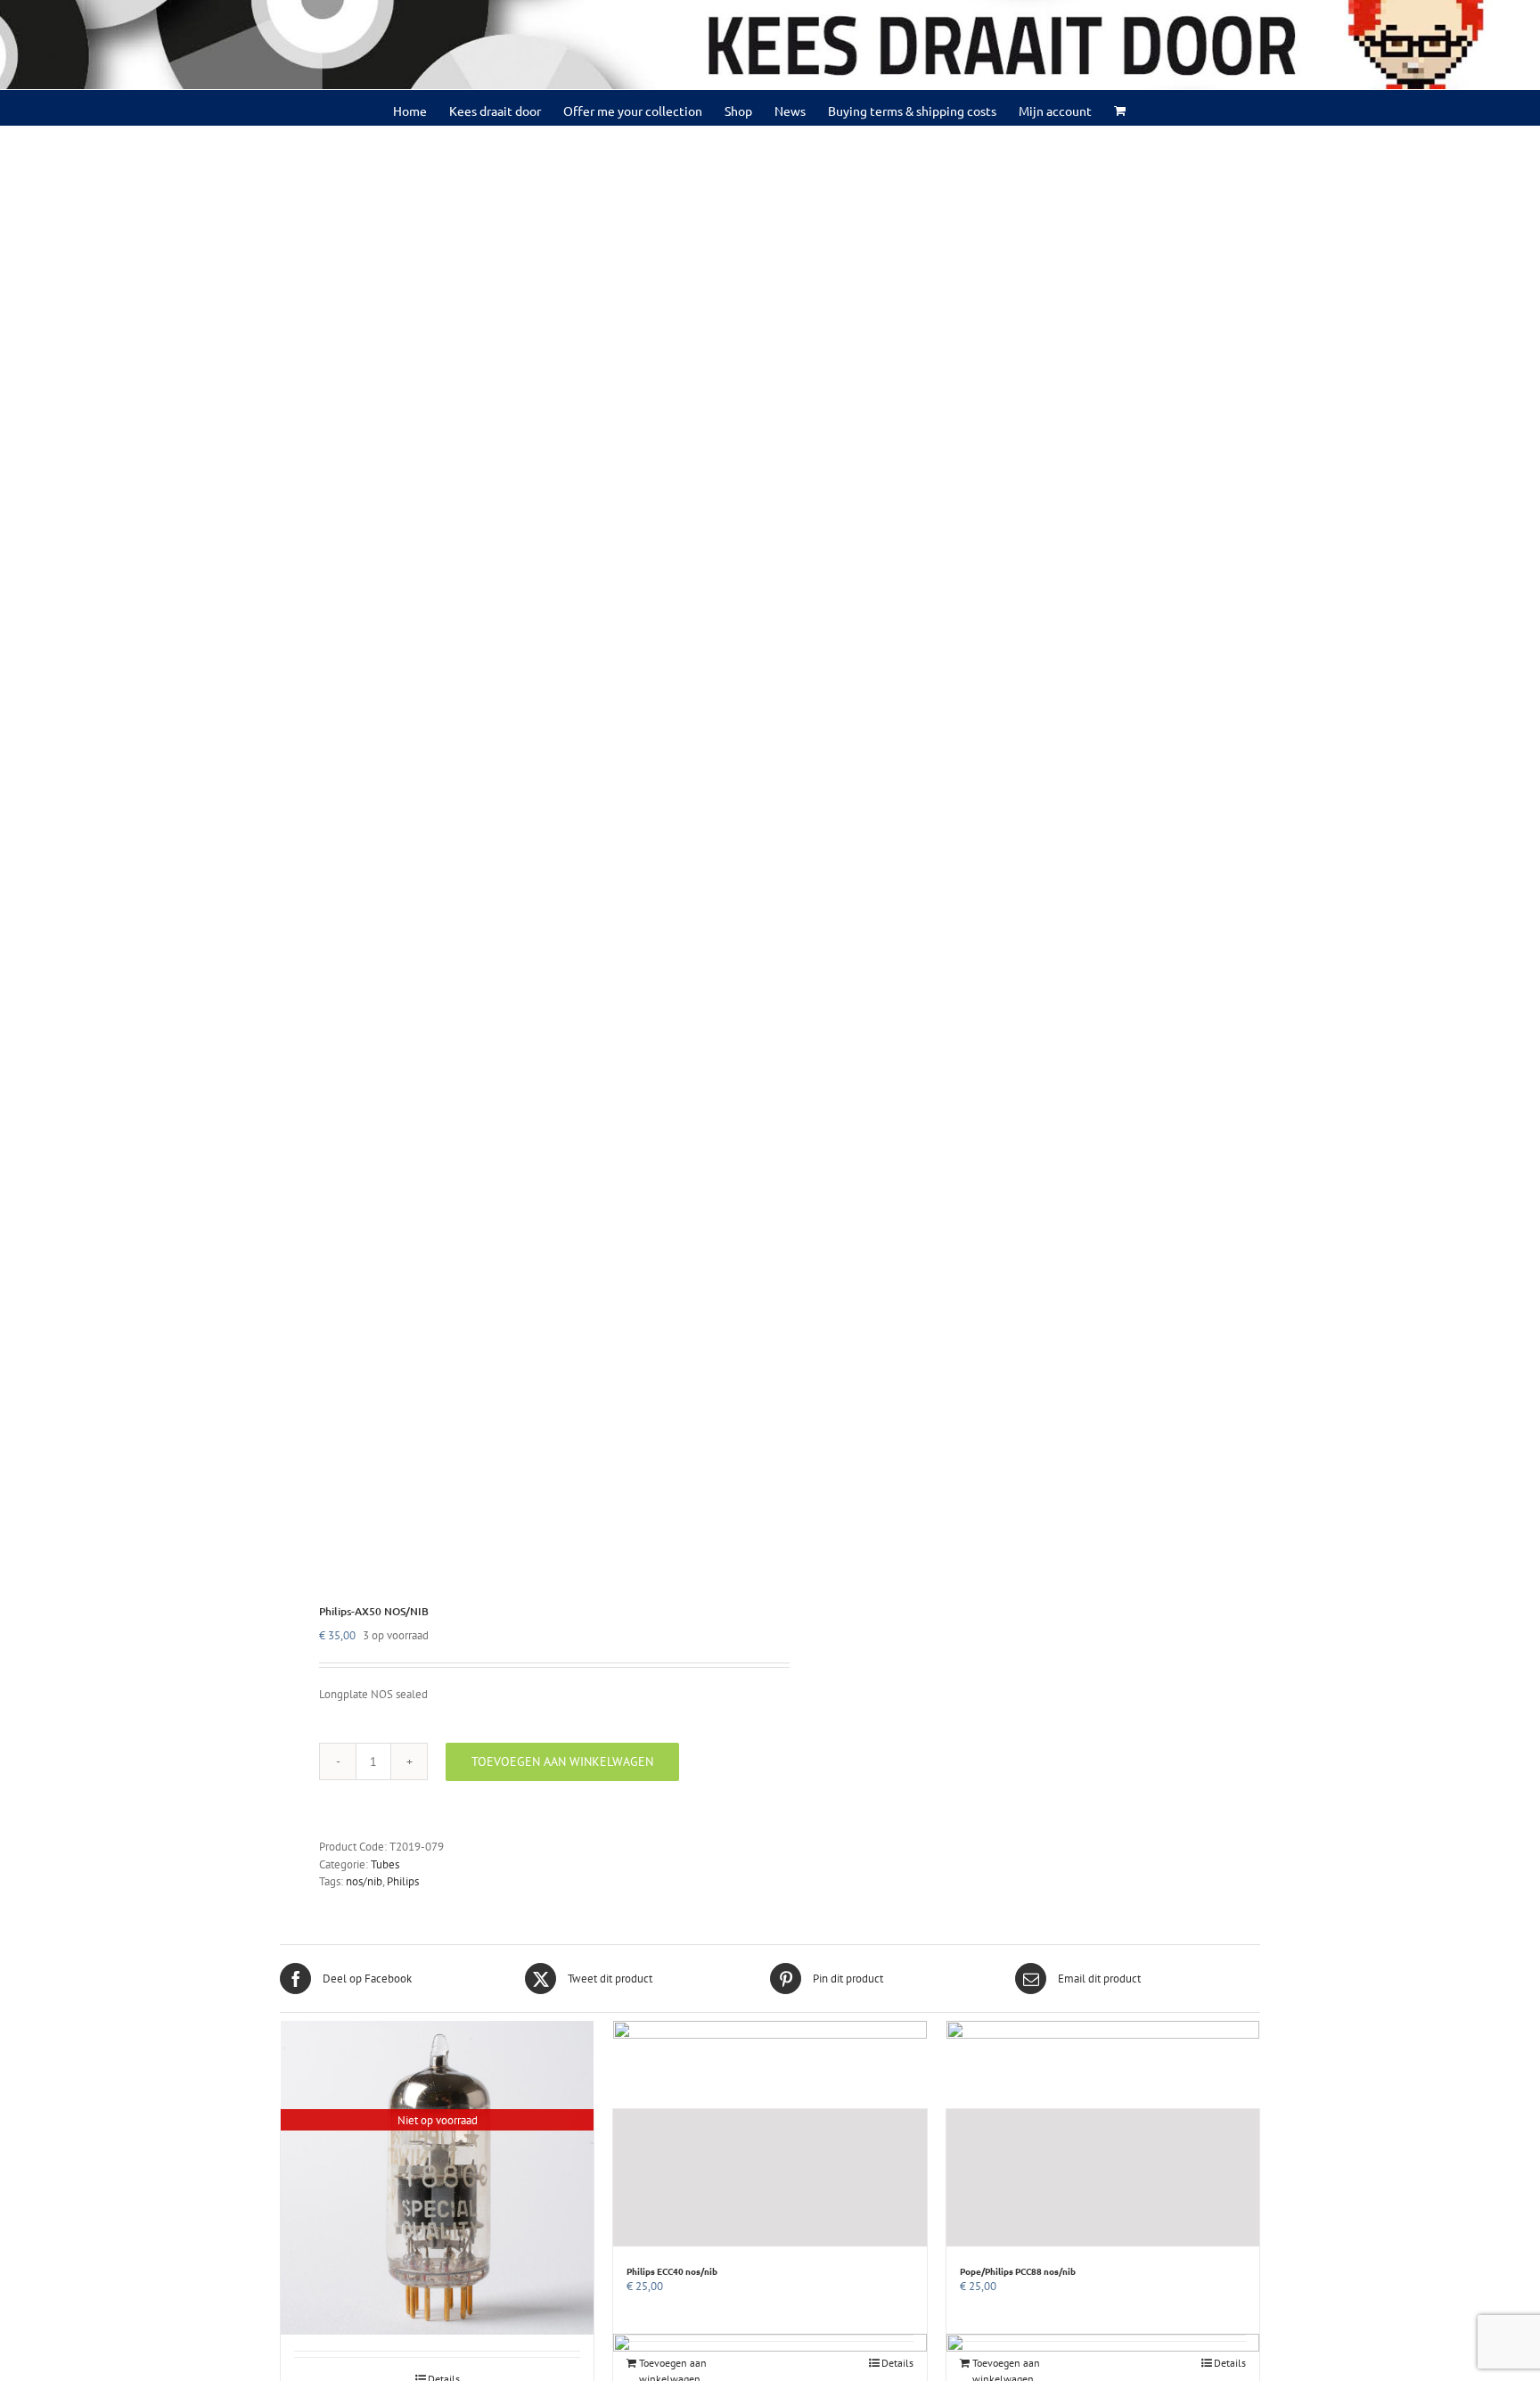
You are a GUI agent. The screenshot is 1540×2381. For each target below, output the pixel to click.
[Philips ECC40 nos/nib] (770, 2178)
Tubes (385, 1864)
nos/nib (364, 1881)
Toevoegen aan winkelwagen (562, 1761)
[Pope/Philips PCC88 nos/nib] (1103, 2178)
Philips (403, 1881)
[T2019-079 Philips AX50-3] (515, 855)
